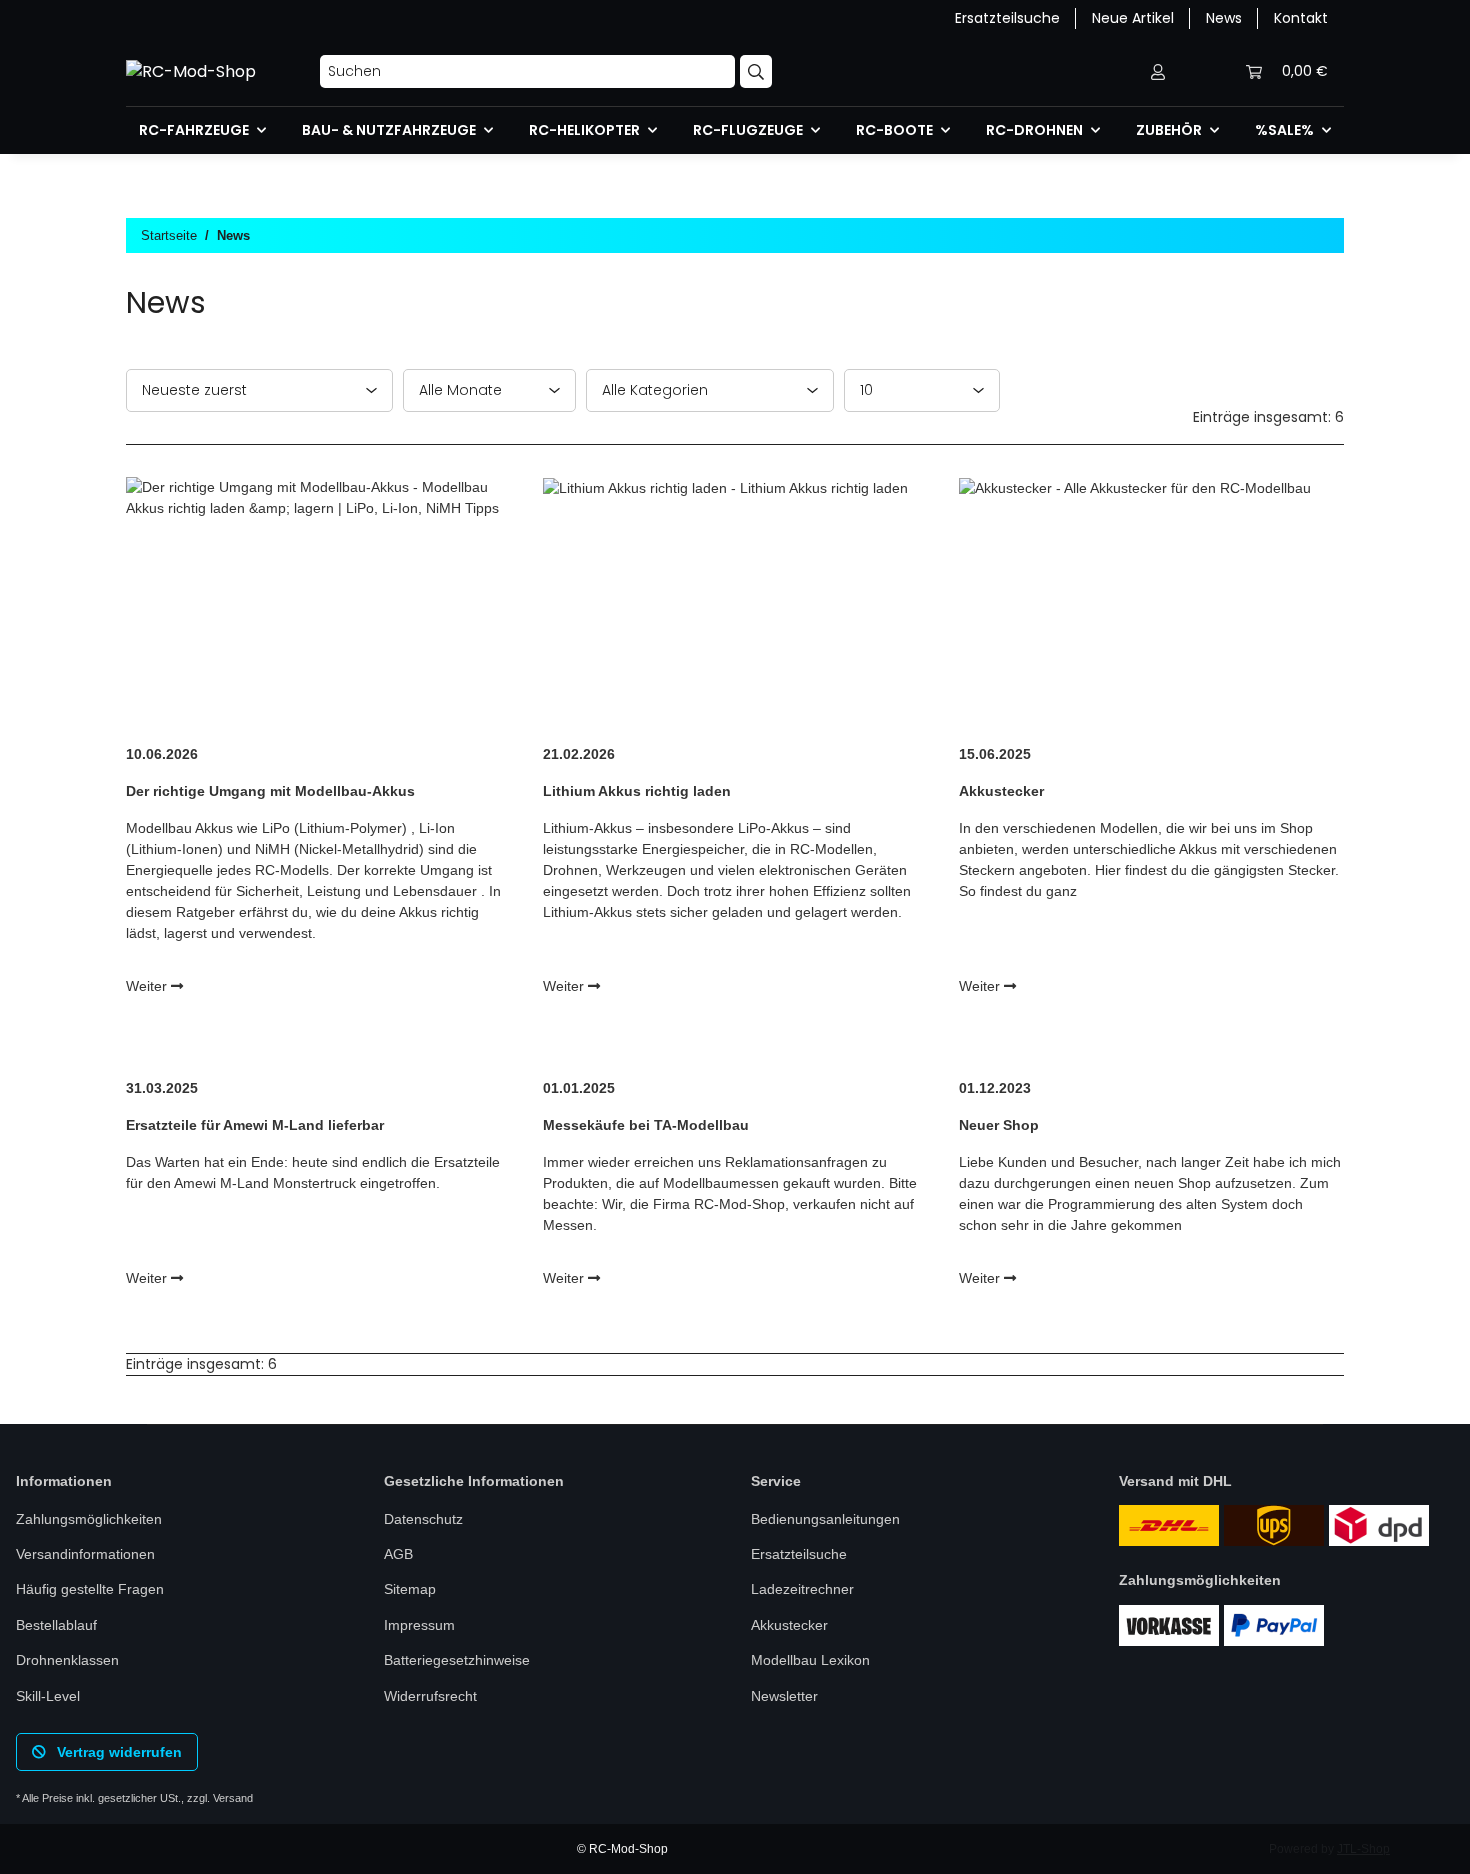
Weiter (148, 986)
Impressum (419, 1625)
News (1224, 18)
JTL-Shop (1363, 1849)
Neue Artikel (1133, 18)
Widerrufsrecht (430, 1696)
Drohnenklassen (67, 1660)
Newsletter (784, 1696)
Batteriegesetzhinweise (457, 1660)
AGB (398, 1554)
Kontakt (1301, 18)
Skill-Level (48, 1696)
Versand (233, 1798)
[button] (1158, 71)
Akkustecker (789, 1625)
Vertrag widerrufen (117, 1752)
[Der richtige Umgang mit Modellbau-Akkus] (318, 602)
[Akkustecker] (1151, 602)
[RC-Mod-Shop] (191, 72)
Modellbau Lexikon (810, 1660)
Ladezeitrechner (802, 1589)
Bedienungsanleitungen (825, 1519)
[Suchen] (756, 72)
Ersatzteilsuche (1007, 18)
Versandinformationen (85, 1554)
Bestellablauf (56, 1625)
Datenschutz (423, 1519)
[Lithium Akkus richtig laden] (735, 602)
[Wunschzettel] (1206, 71)
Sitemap (410, 1589)
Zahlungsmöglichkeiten (89, 1519)
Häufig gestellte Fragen (90, 1589)
